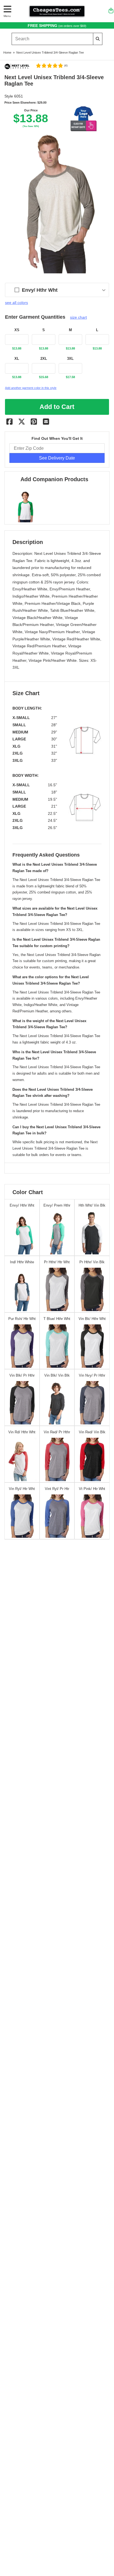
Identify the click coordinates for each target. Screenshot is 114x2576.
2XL (44, 359)
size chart (78, 317)
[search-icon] (98, 39)
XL (17, 359)
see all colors (16, 303)
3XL (70, 359)
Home (7, 53)
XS (17, 330)
